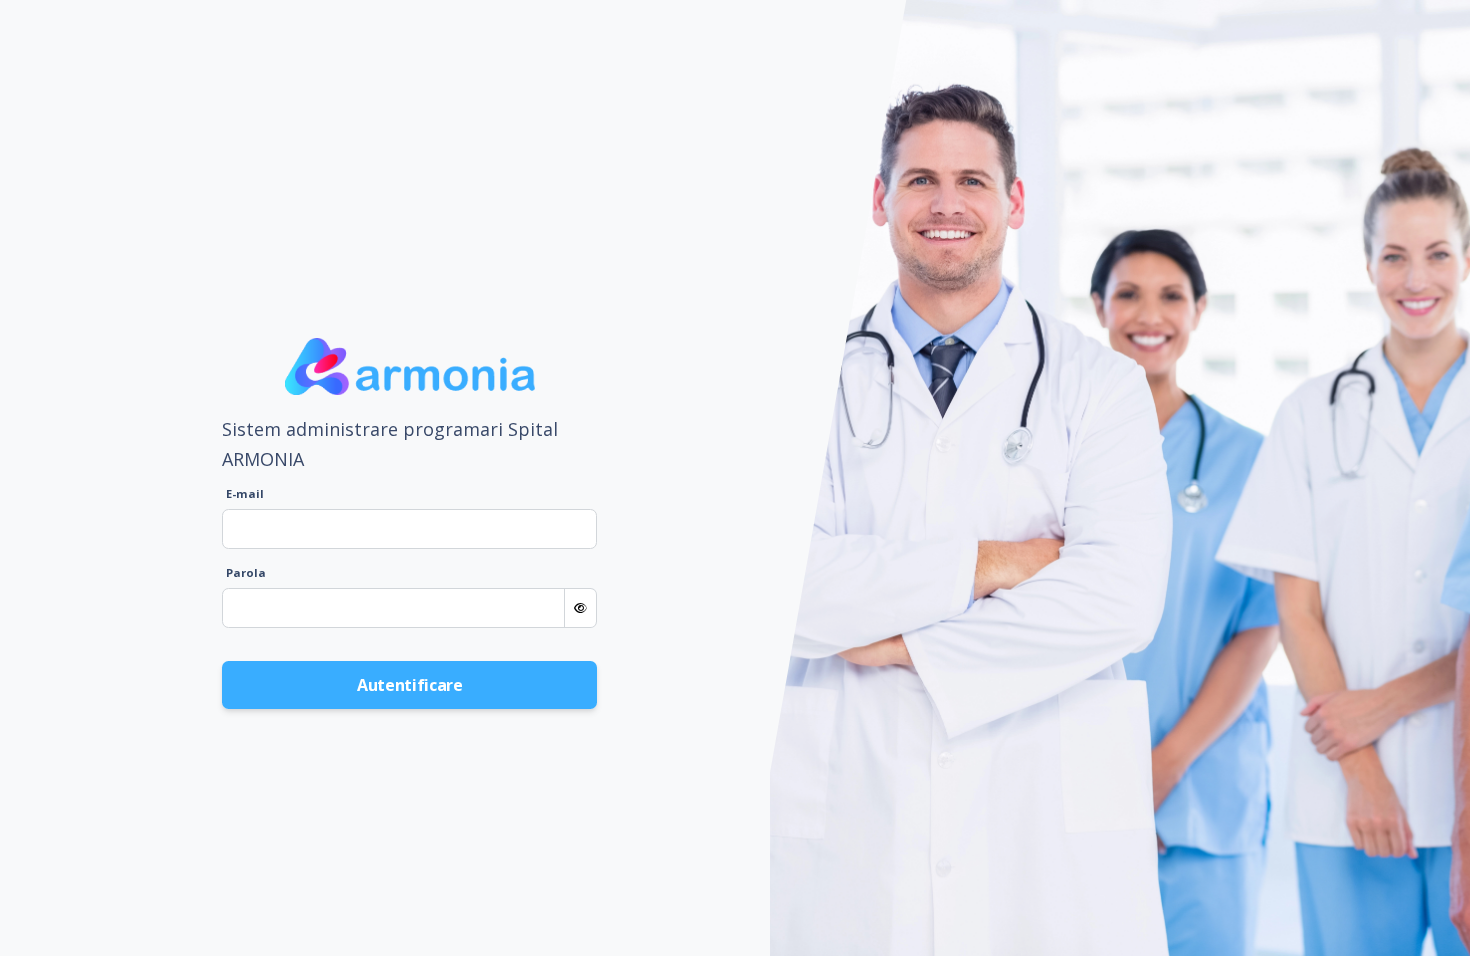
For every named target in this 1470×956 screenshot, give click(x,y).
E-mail (245, 493)
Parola (246, 572)
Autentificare (410, 685)
